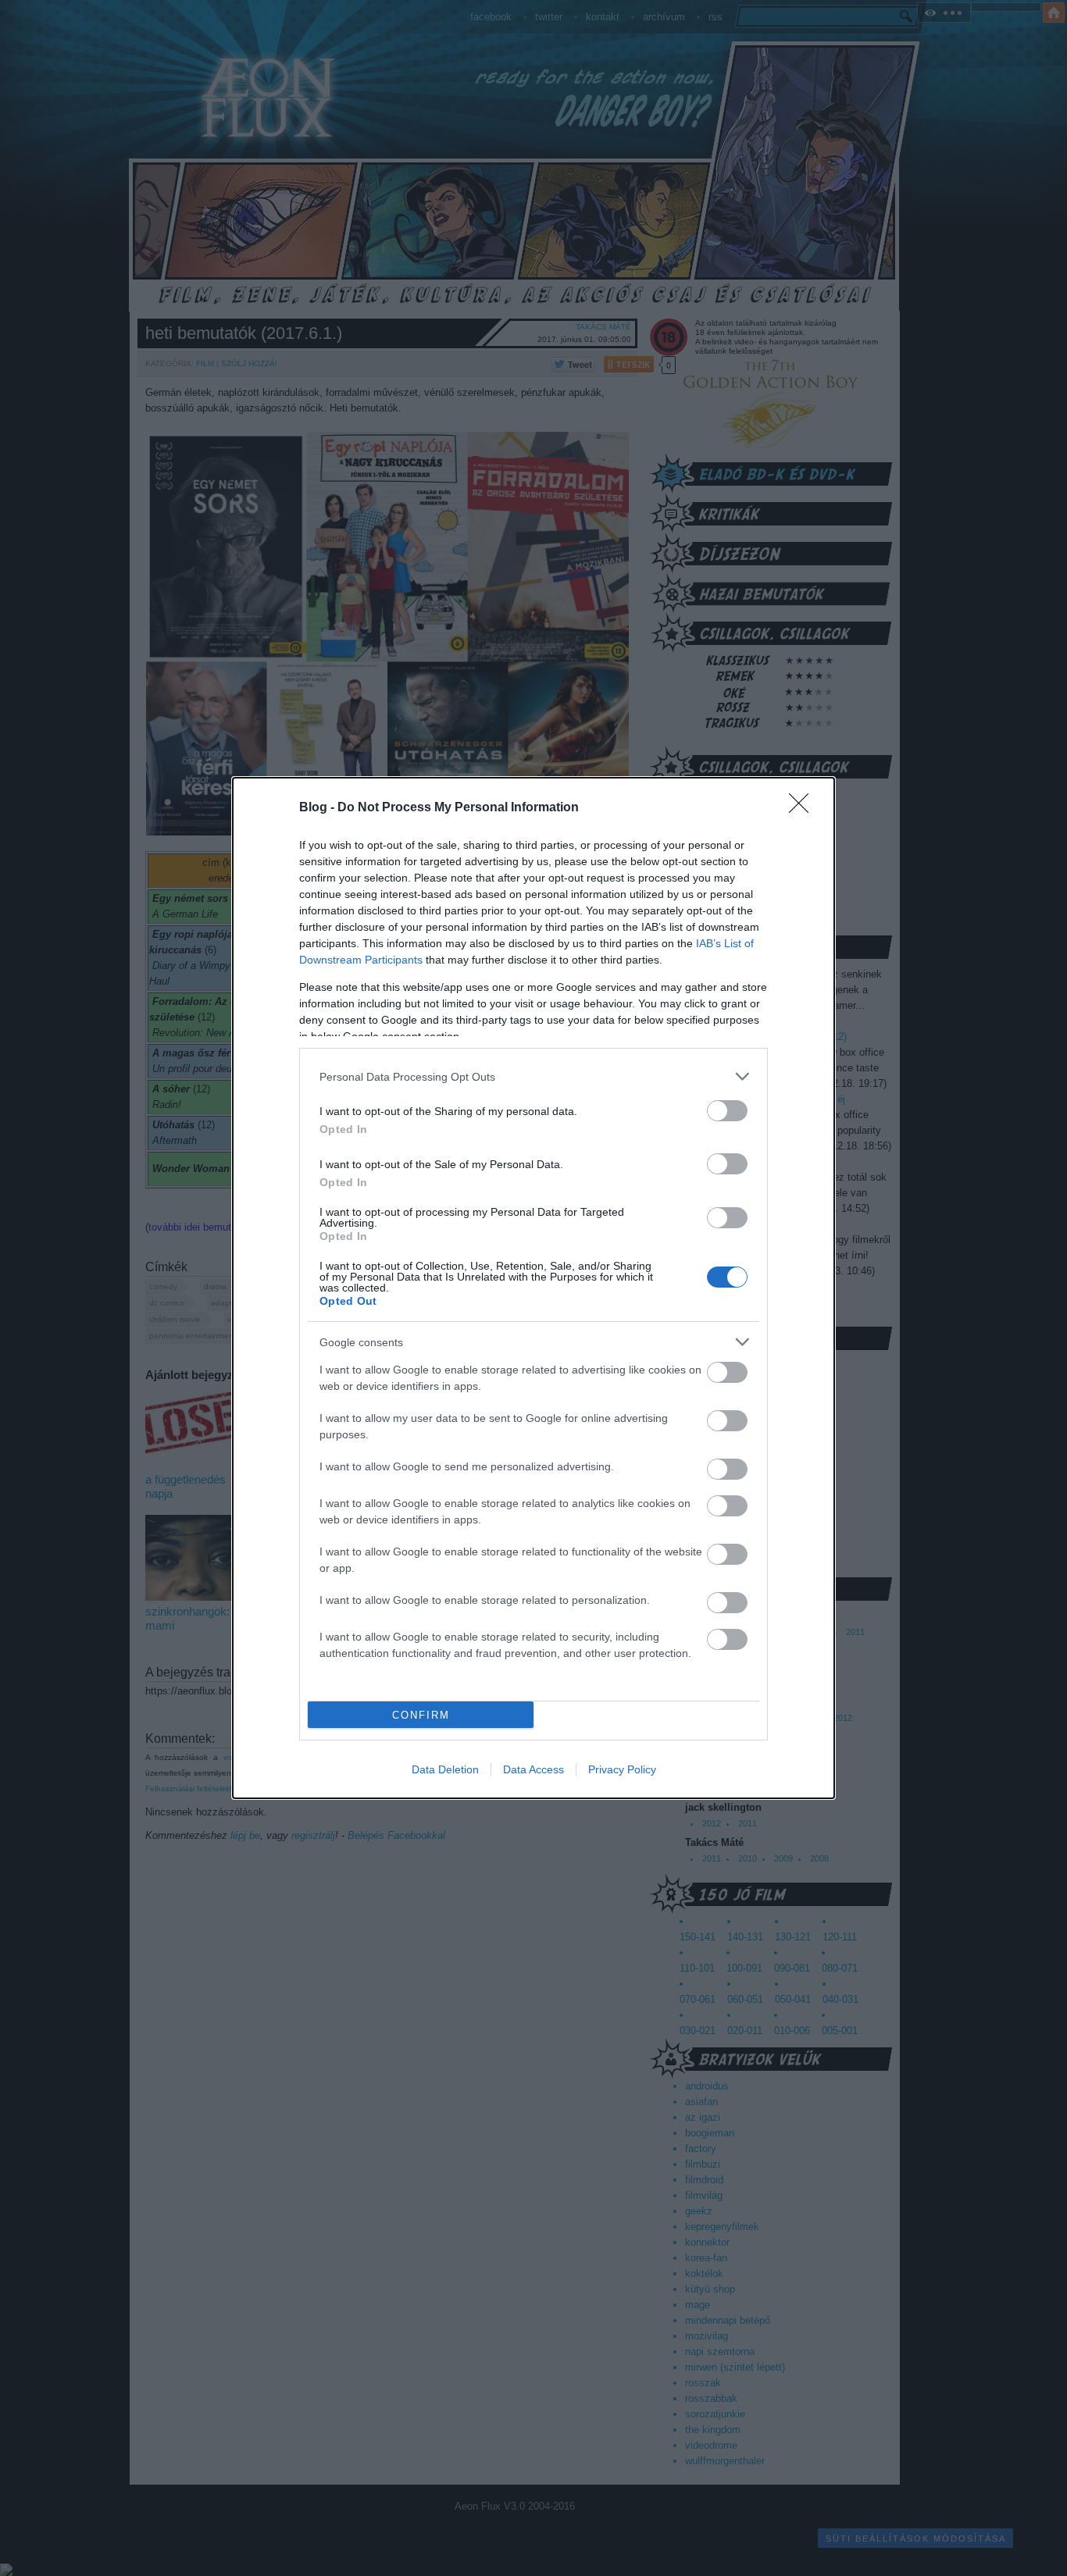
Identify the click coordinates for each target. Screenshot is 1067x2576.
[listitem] (533, 1076)
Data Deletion (445, 1769)
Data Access (533, 1769)
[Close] (804, 808)
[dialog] (533, 1288)
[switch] (727, 1111)
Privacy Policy (622, 1769)
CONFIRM (421, 1715)
